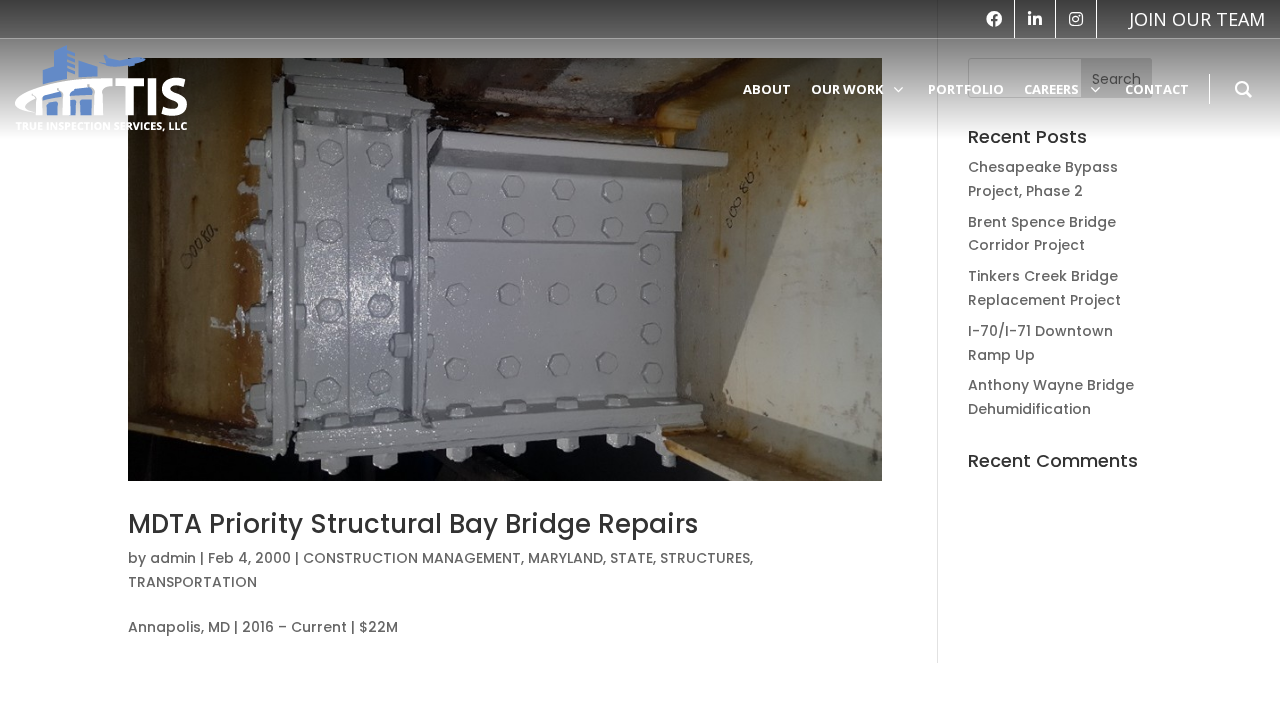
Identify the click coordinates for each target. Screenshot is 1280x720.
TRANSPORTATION (192, 582)
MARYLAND (565, 558)
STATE (631, 558)
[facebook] (994, 19)
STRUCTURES (705, 558)
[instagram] (1076, 19)
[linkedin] (1035, 19)
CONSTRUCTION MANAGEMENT (412, 558)
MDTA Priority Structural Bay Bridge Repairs (413, 524)
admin (173, 558)
